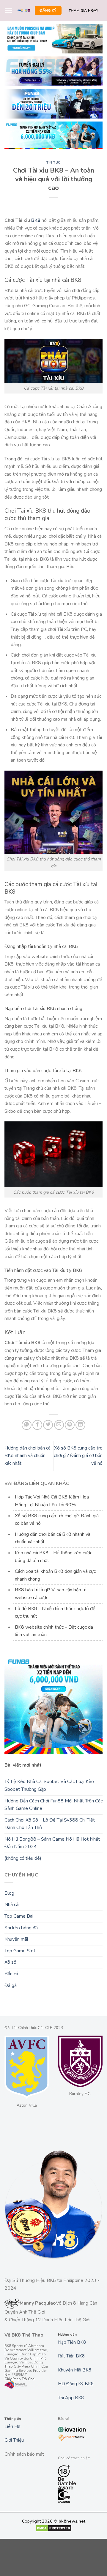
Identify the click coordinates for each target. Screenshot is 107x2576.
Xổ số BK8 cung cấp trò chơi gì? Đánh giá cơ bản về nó (78, 1456)
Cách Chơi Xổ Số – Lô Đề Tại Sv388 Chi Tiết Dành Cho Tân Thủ (50, 1824)
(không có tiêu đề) (23, 1858)
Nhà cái (12, 1905)
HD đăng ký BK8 (76, 2384)
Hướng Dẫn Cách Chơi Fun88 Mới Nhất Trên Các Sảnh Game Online (53, 1805)
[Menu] (9, 10)
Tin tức (53, 163)
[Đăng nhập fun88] (53, 135)
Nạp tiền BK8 (72, 2342)
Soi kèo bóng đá (21, 1928)
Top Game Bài (19, 1916)
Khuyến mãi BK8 (75, 2370)
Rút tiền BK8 (71, 2356)
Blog (9, 1893)
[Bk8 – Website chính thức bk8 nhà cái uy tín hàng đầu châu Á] (24, 11)
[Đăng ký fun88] (53, 1705)
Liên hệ (12, 2426)
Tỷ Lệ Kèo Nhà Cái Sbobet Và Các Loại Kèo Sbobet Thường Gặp (49, 1785)
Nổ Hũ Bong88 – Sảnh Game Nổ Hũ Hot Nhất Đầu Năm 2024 (52, 1843)
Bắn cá (11, 1974)
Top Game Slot (20, 1951)
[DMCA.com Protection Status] (54, 2528)
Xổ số (10, 1962)
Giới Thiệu (14, 2440)
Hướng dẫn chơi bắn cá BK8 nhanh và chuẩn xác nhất (27, 1456)
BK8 (36, 220)
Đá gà (11, 1985)
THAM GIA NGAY (84, 10)
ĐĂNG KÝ (48, 10)
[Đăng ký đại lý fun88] (53, 39)
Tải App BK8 (71, 2398)
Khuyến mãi (16, 1939)
